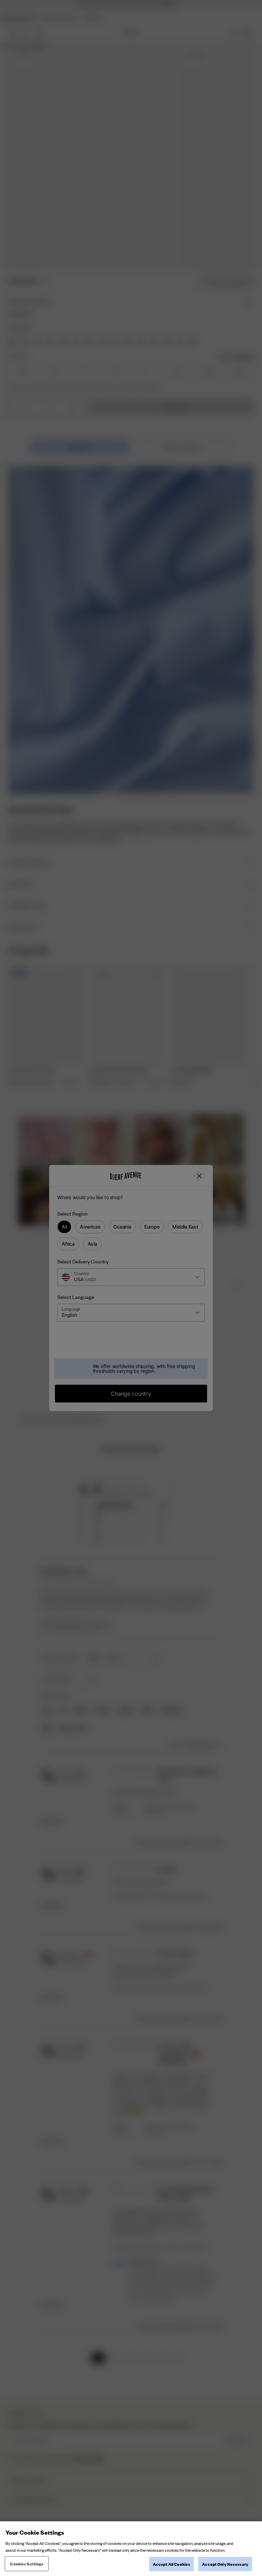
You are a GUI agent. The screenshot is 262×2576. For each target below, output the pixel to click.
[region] (131, 2549)
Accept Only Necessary (225, 2564)
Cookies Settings (27, 2564)
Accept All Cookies (171, 2564)
